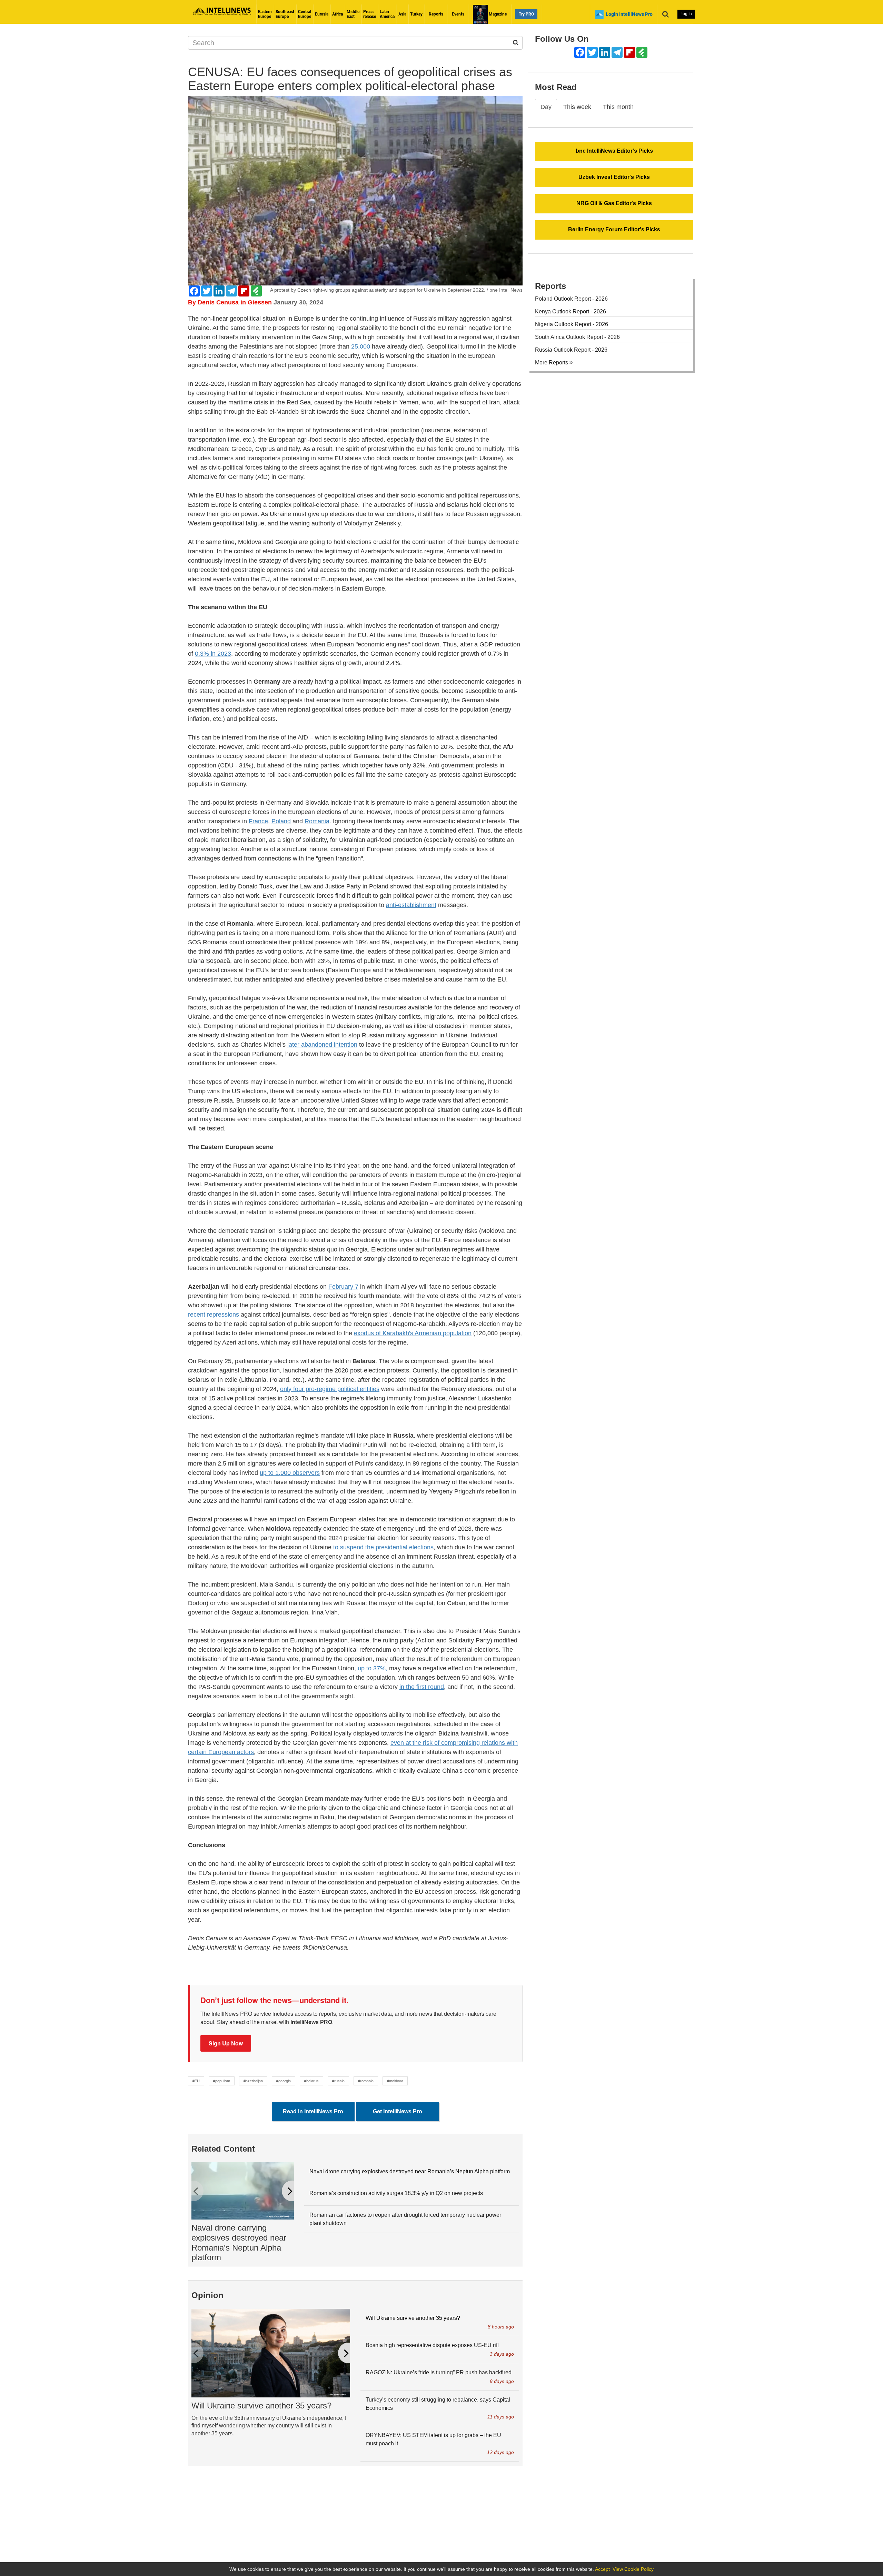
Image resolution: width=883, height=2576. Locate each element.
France (258, 821)
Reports (436, 14)
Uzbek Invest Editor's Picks (614, 177)
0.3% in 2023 (213, 654)
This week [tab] (577, 107)
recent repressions (214, 1315)
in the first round (422, 1687)
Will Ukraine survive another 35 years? (261, 2406)
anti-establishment (411, 905)
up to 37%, (373, 1668)
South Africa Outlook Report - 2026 (577, 337)
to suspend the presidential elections (383, 1547)
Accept (602, 2569)
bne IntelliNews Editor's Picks (614, 151)
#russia (338, 2081)
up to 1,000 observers (290, 1473)
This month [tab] (618, 107)
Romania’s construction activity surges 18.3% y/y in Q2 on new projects (396, 2193)
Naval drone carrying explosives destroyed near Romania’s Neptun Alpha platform (239, 2242)
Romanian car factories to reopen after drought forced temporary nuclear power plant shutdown (405, 2219)
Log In (686, 14)
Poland (281, 821)
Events (458, 14)
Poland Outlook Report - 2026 (571, 299)
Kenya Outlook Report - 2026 (571, 311)
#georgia (284, 2081)
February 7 (343, 1287)
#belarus (311, 2081)
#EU (196, 2081)
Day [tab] (546, 107)
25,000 (361, 346)
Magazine (497, 14)
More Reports (552, 363)
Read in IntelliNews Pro (313, 2111)
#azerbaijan (253, 2081)
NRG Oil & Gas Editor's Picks (614, 203)
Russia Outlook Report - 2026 (571, 350)
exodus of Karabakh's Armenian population (413, 1333)
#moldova (395, 2081)
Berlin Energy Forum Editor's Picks (614, 229)
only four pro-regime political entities (330, 1389)
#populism (222, 2081)
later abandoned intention (322, 1045)
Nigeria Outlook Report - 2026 (572, 324)
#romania (366, 2081)
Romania (317, 821)
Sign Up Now (226, 2043)
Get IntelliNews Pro (398, 2111)
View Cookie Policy (633, 2569)
